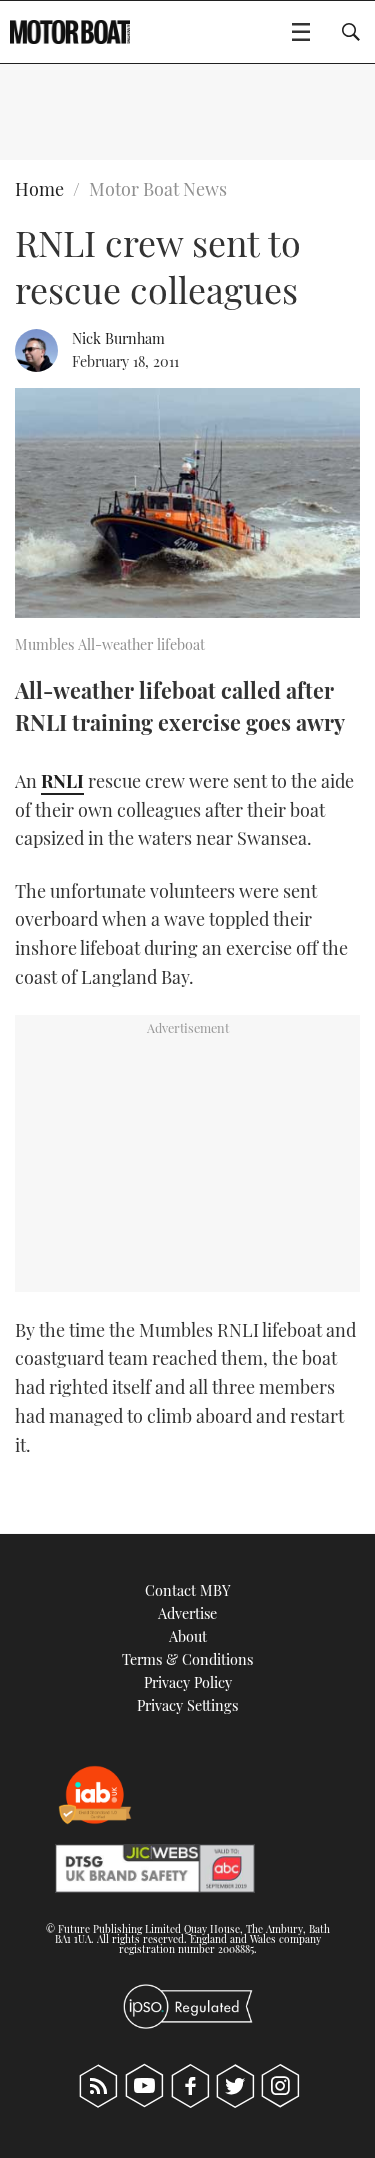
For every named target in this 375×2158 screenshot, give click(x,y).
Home (39, 189)
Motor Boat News (158, 189)
